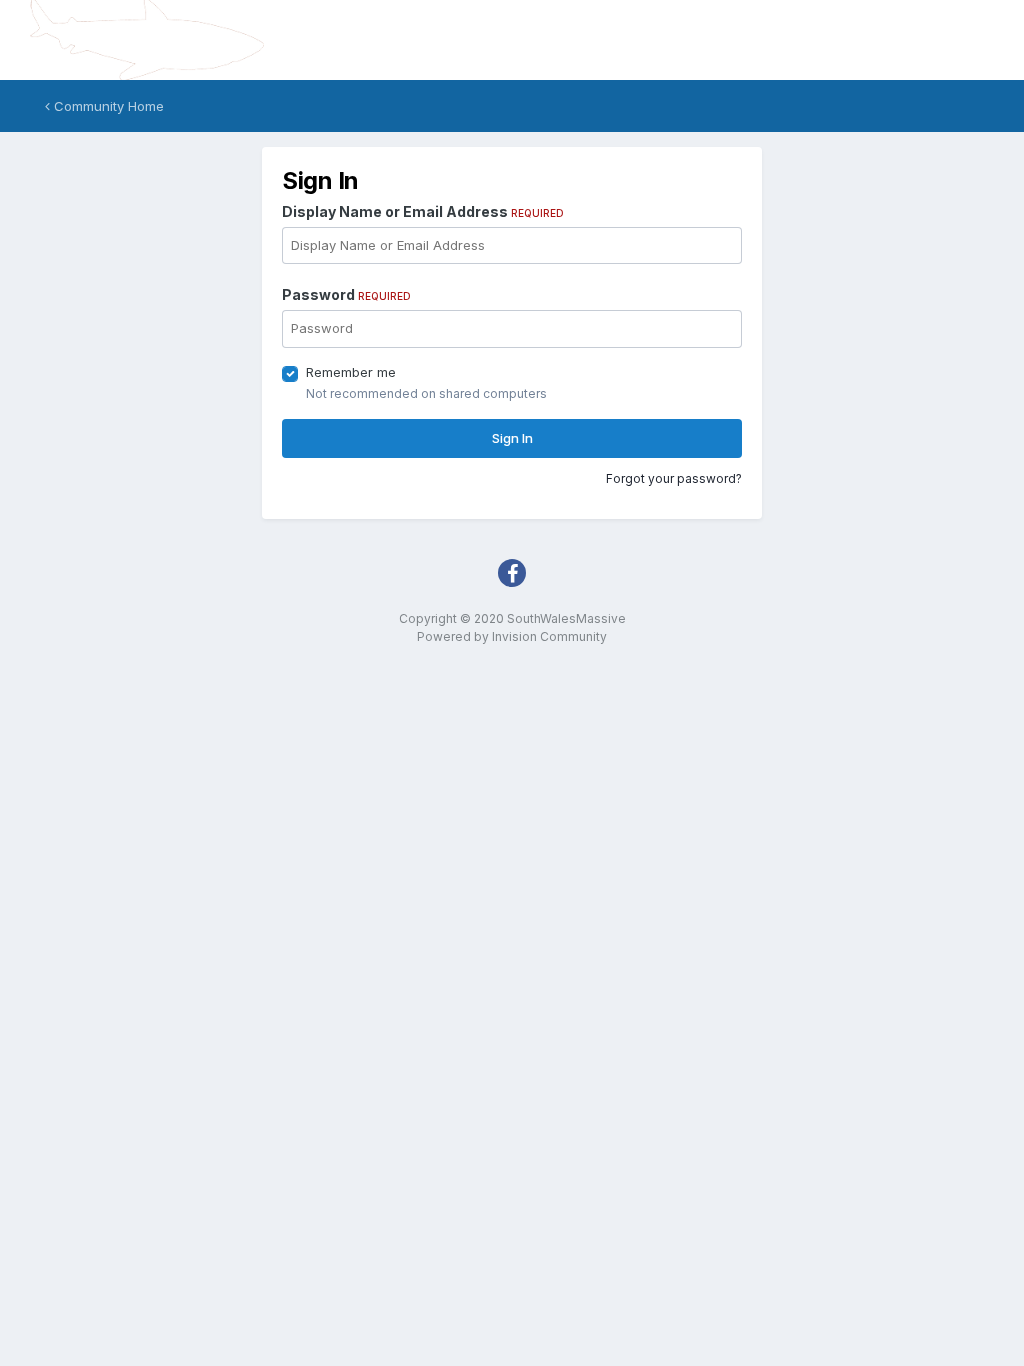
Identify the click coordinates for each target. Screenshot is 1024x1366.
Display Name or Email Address (423, 211)
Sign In (512, 438)
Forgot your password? (674, 478)
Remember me (351, 372)
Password (346, 294)
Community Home (107, 106)
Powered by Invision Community (512, 636)
